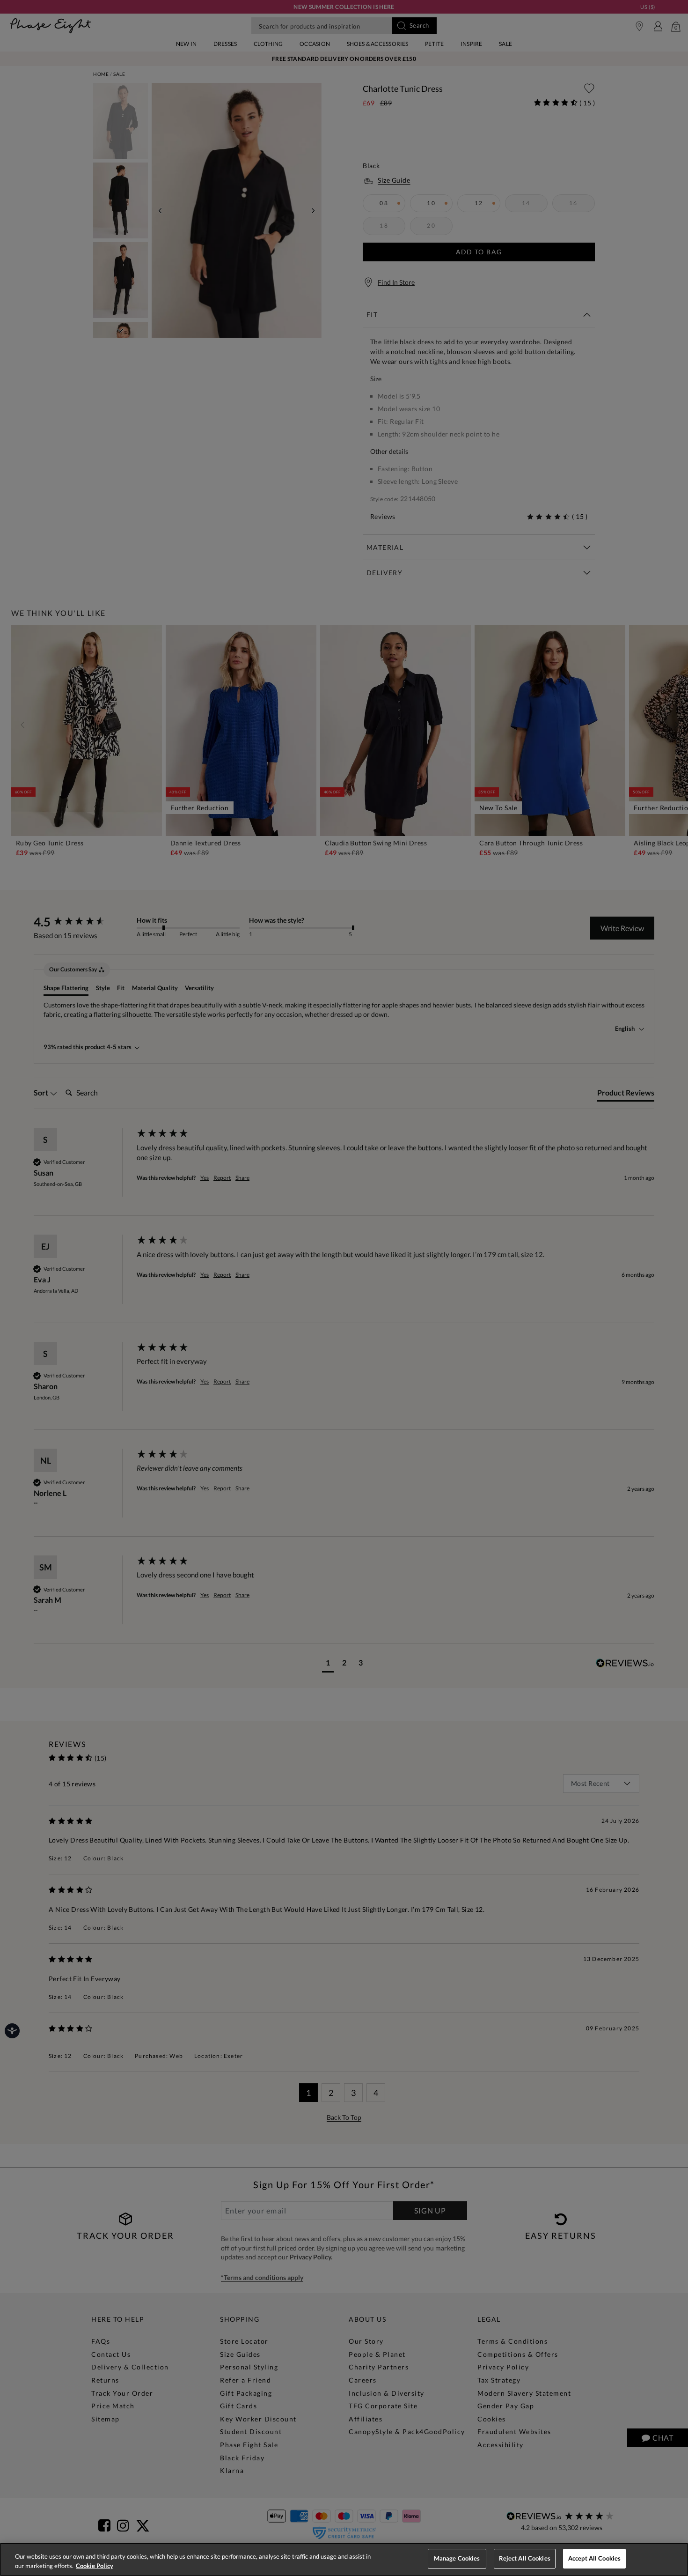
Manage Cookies (457, 2558)
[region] (344, 2559)
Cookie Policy (95, 2566)
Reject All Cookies (525, 2558)
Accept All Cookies (594, 2558)
